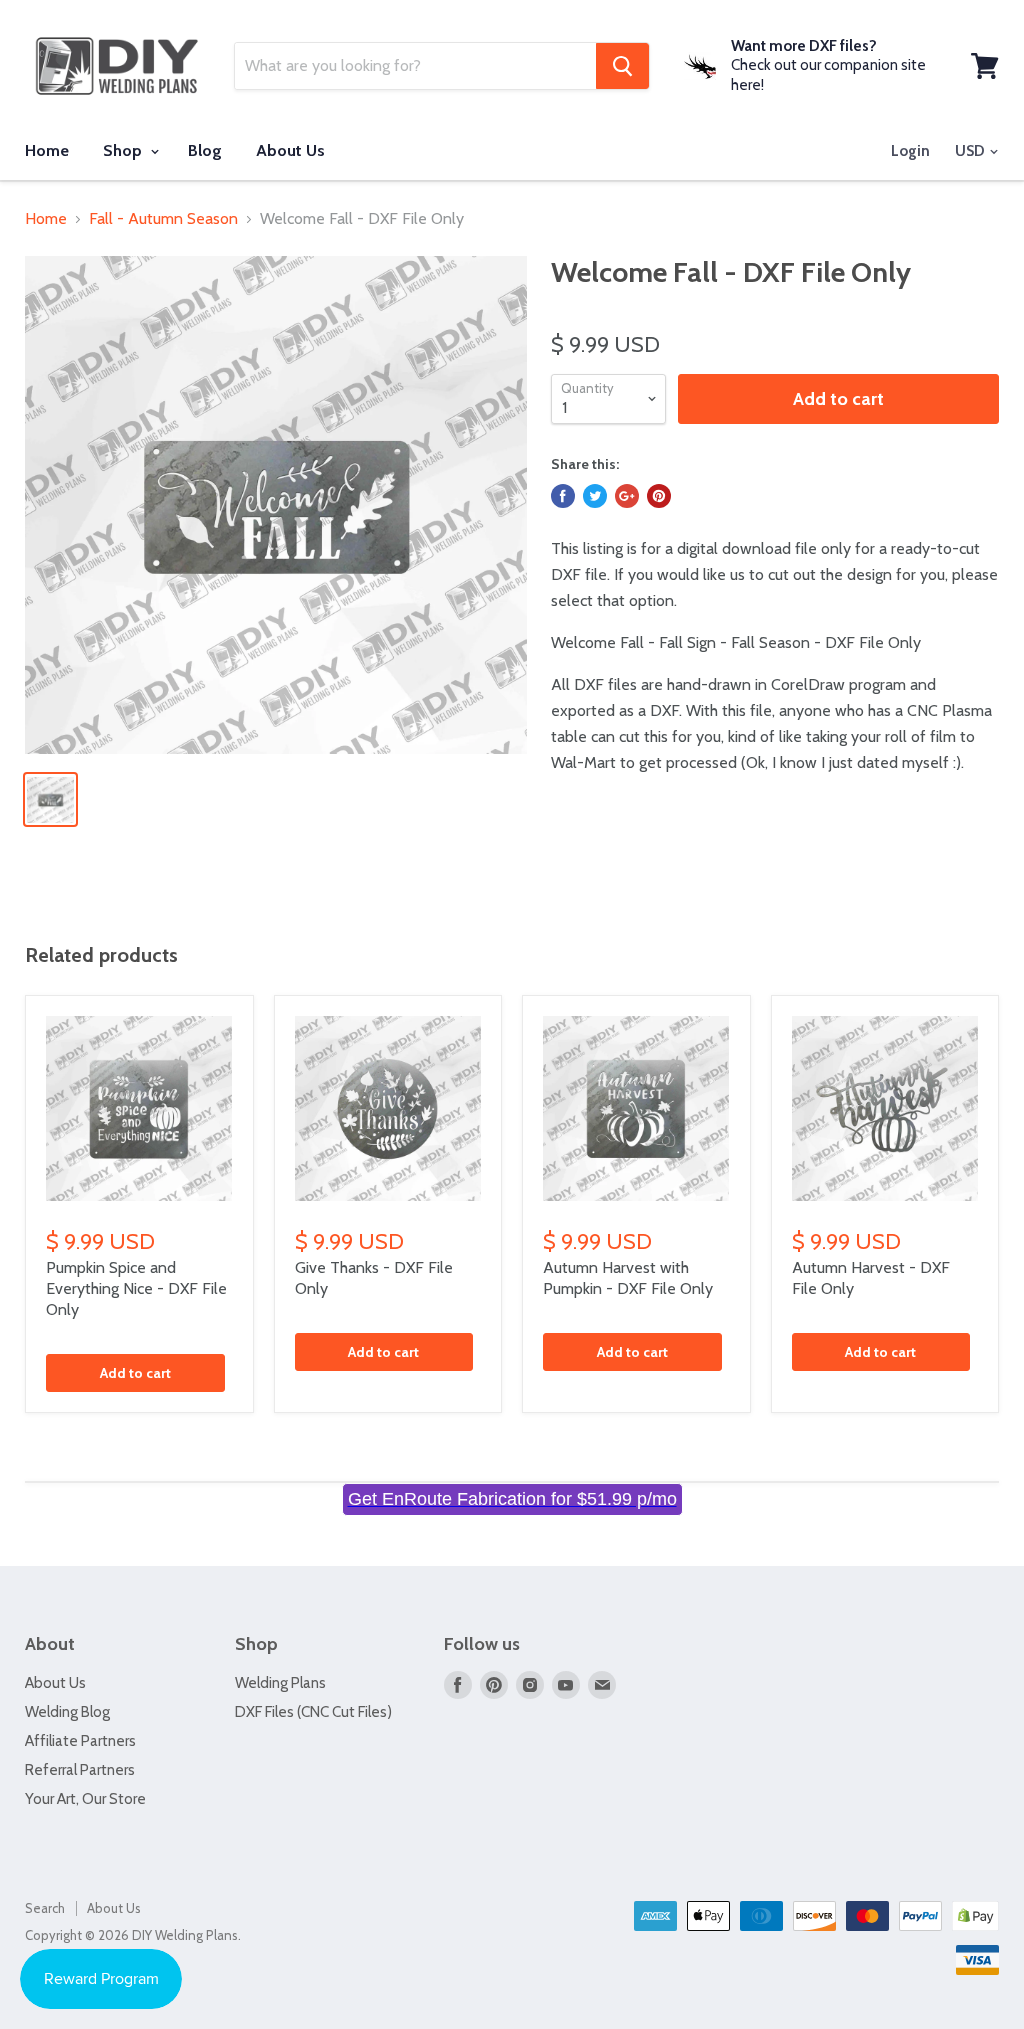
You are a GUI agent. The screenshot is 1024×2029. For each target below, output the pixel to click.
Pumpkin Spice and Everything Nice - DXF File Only (136, 1288)
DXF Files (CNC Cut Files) (313, 1712)
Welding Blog (67, 1712)
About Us (290, 150)
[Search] (622, 66)
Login (910, 151)
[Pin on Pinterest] (659, 496)
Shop (124, 150)
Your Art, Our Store (85, 1799)
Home (47, 150)
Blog (205, 150)
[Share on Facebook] (563, 496)
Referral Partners (80, 1770)
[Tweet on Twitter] (595, 496)
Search (45, 1908)
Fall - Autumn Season (163, 219)
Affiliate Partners (80, 1741)
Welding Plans (280, 1683)
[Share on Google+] (627, 496)
